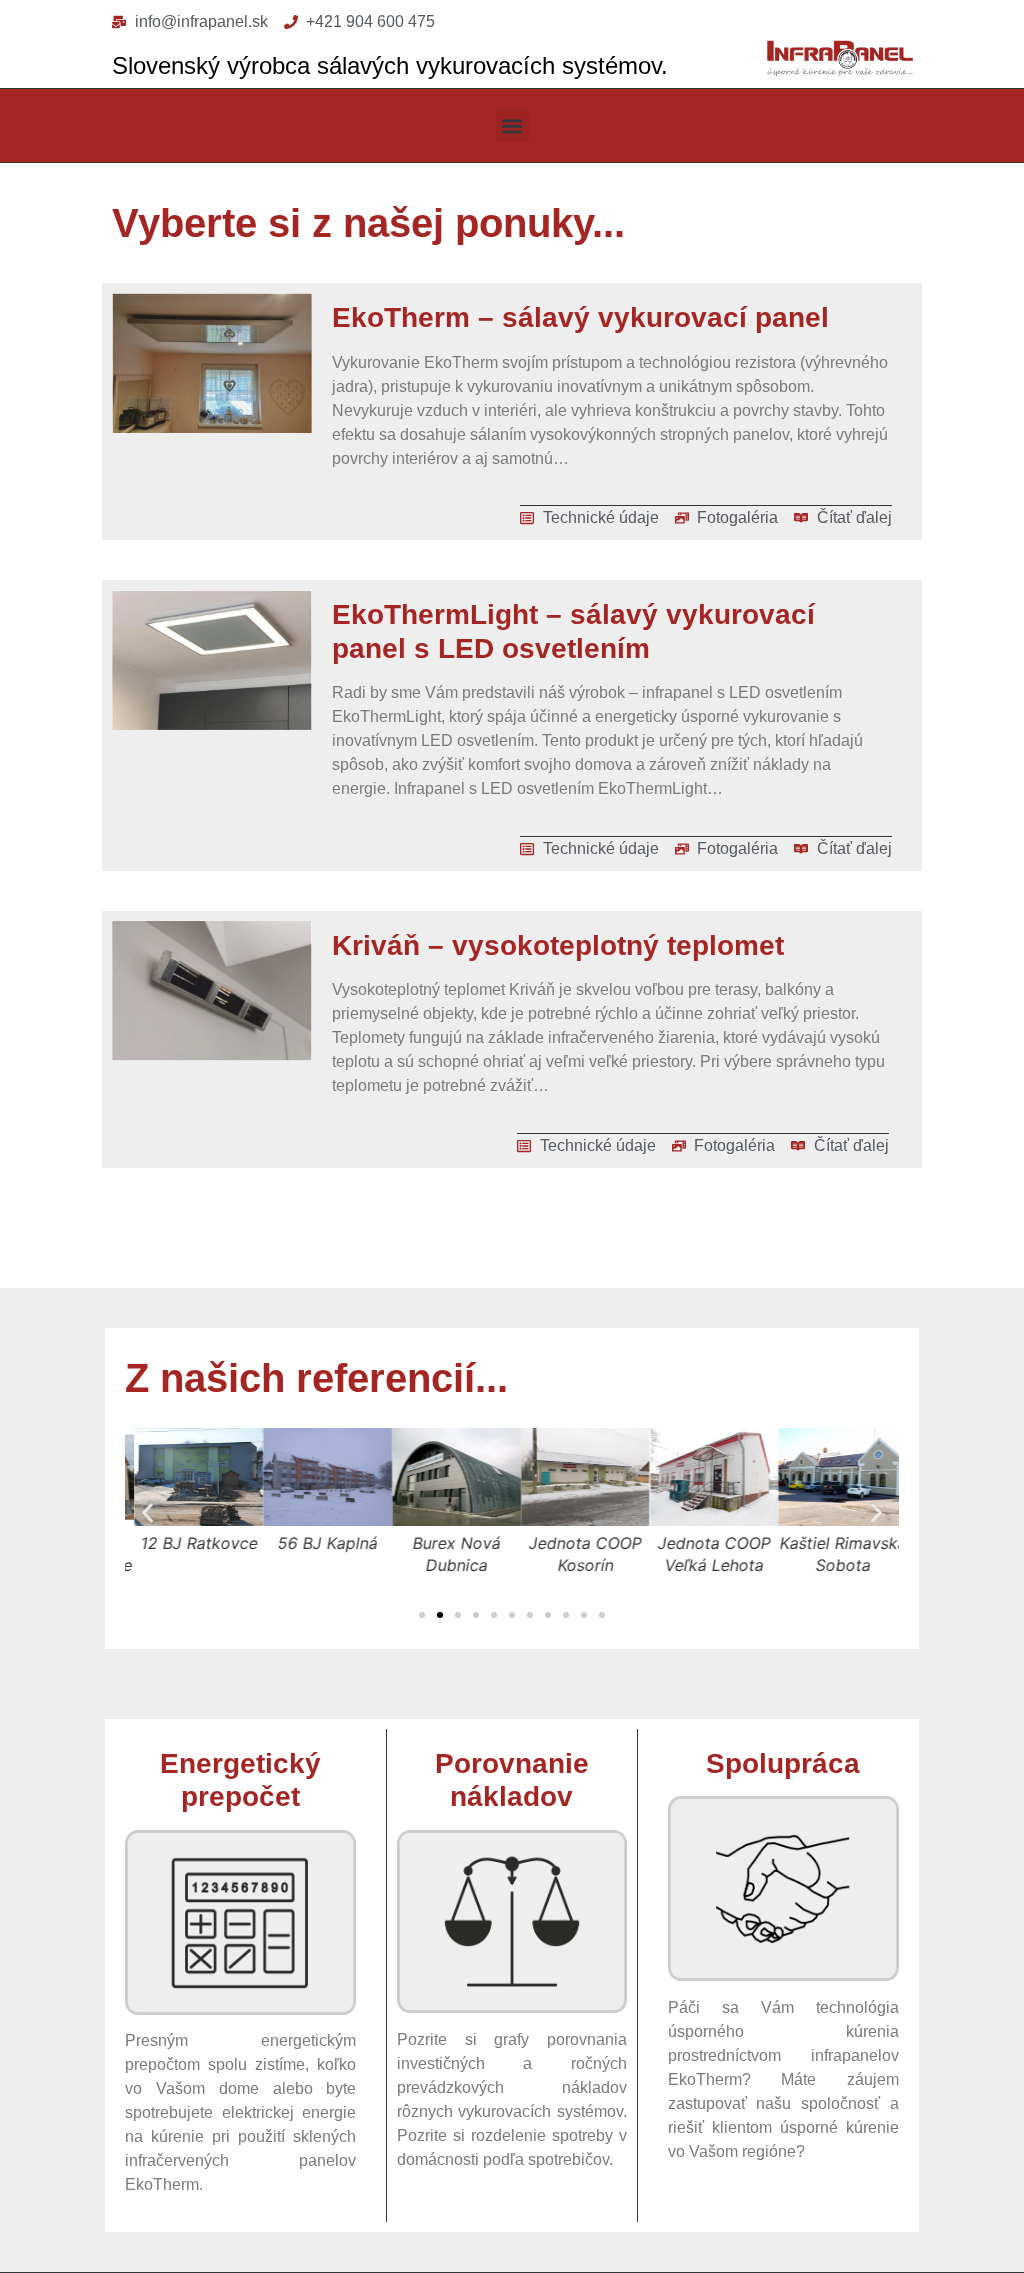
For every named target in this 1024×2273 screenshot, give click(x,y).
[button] (512, 125)
